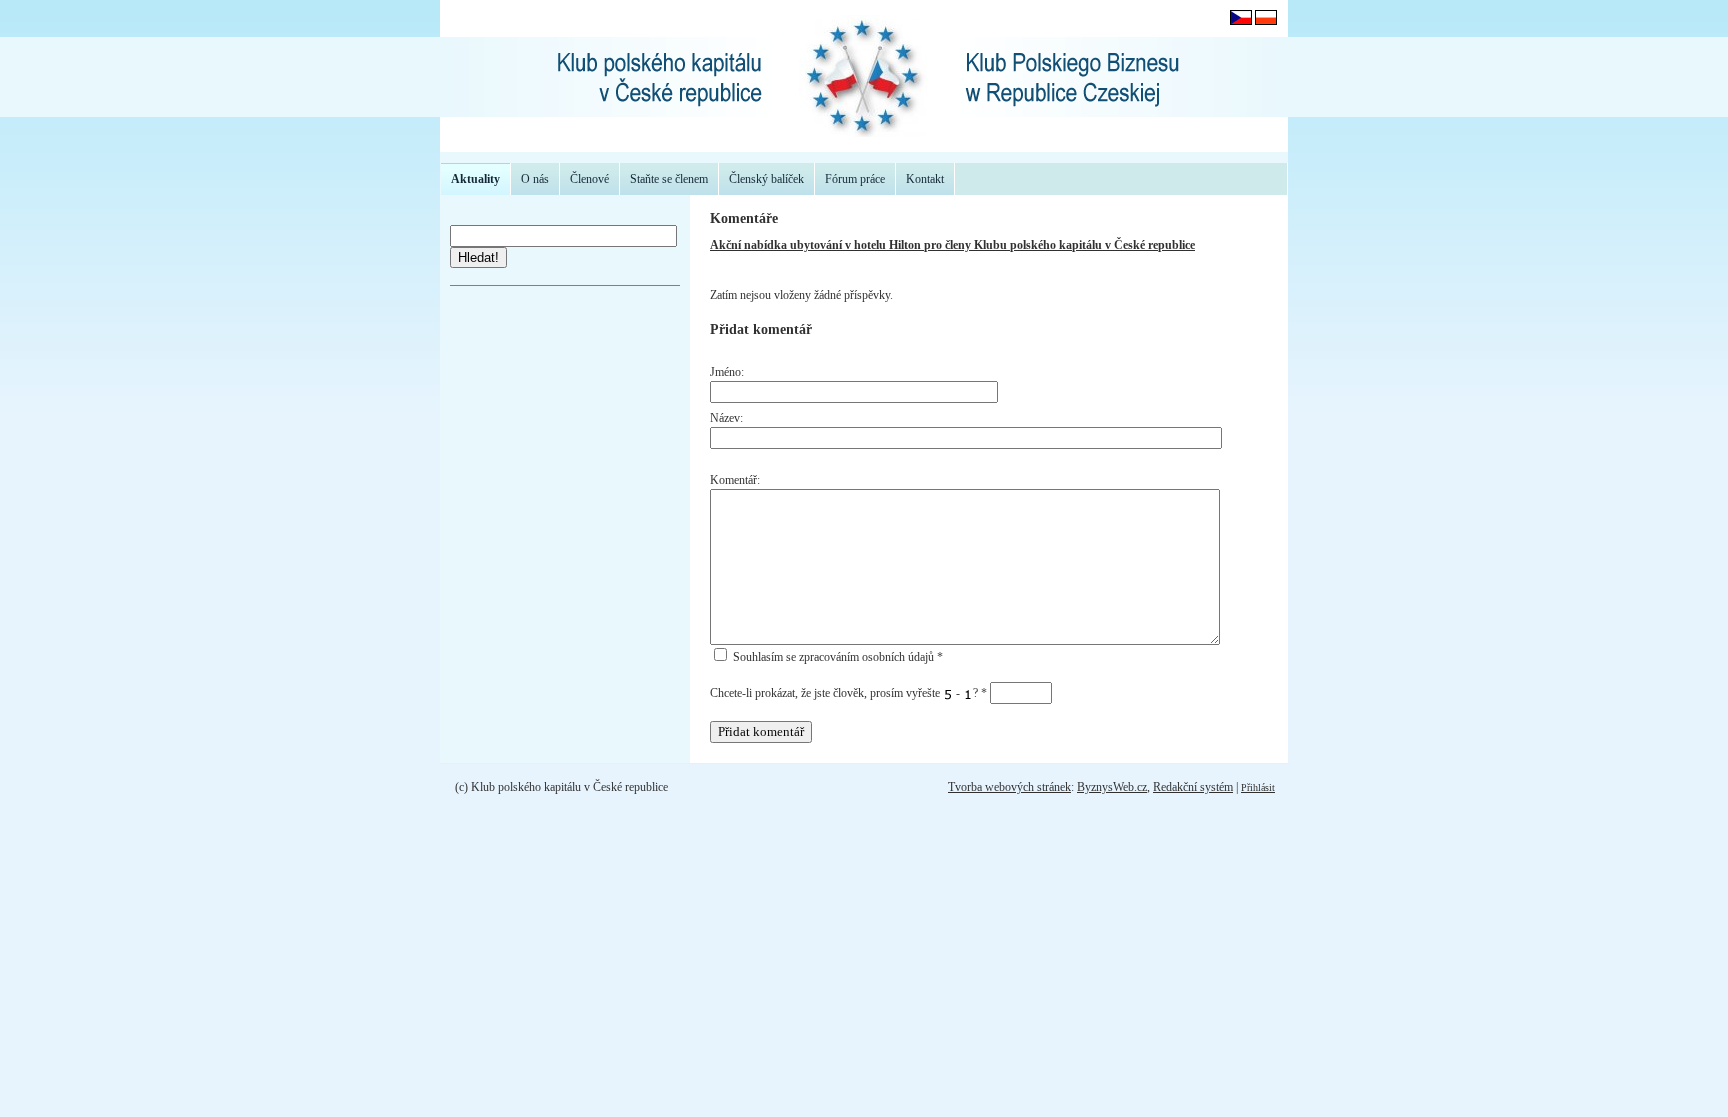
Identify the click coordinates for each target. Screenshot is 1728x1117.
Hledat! (478, 257)
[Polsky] (1266, 21)
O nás (535, 179)
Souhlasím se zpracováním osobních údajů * (836, 657)
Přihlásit (1258, 787)
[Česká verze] (1241, 21)
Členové (589, 179)
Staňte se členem (669, 179)
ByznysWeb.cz (1112, 787)
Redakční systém (1193, 787)
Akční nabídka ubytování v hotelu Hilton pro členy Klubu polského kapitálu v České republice (952, 245)
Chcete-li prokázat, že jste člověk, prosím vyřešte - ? (848, 693)
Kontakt (925, 179)
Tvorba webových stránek (1009, 787)
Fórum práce (855, 179)
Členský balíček (766, 179)
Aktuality (475, 179)
